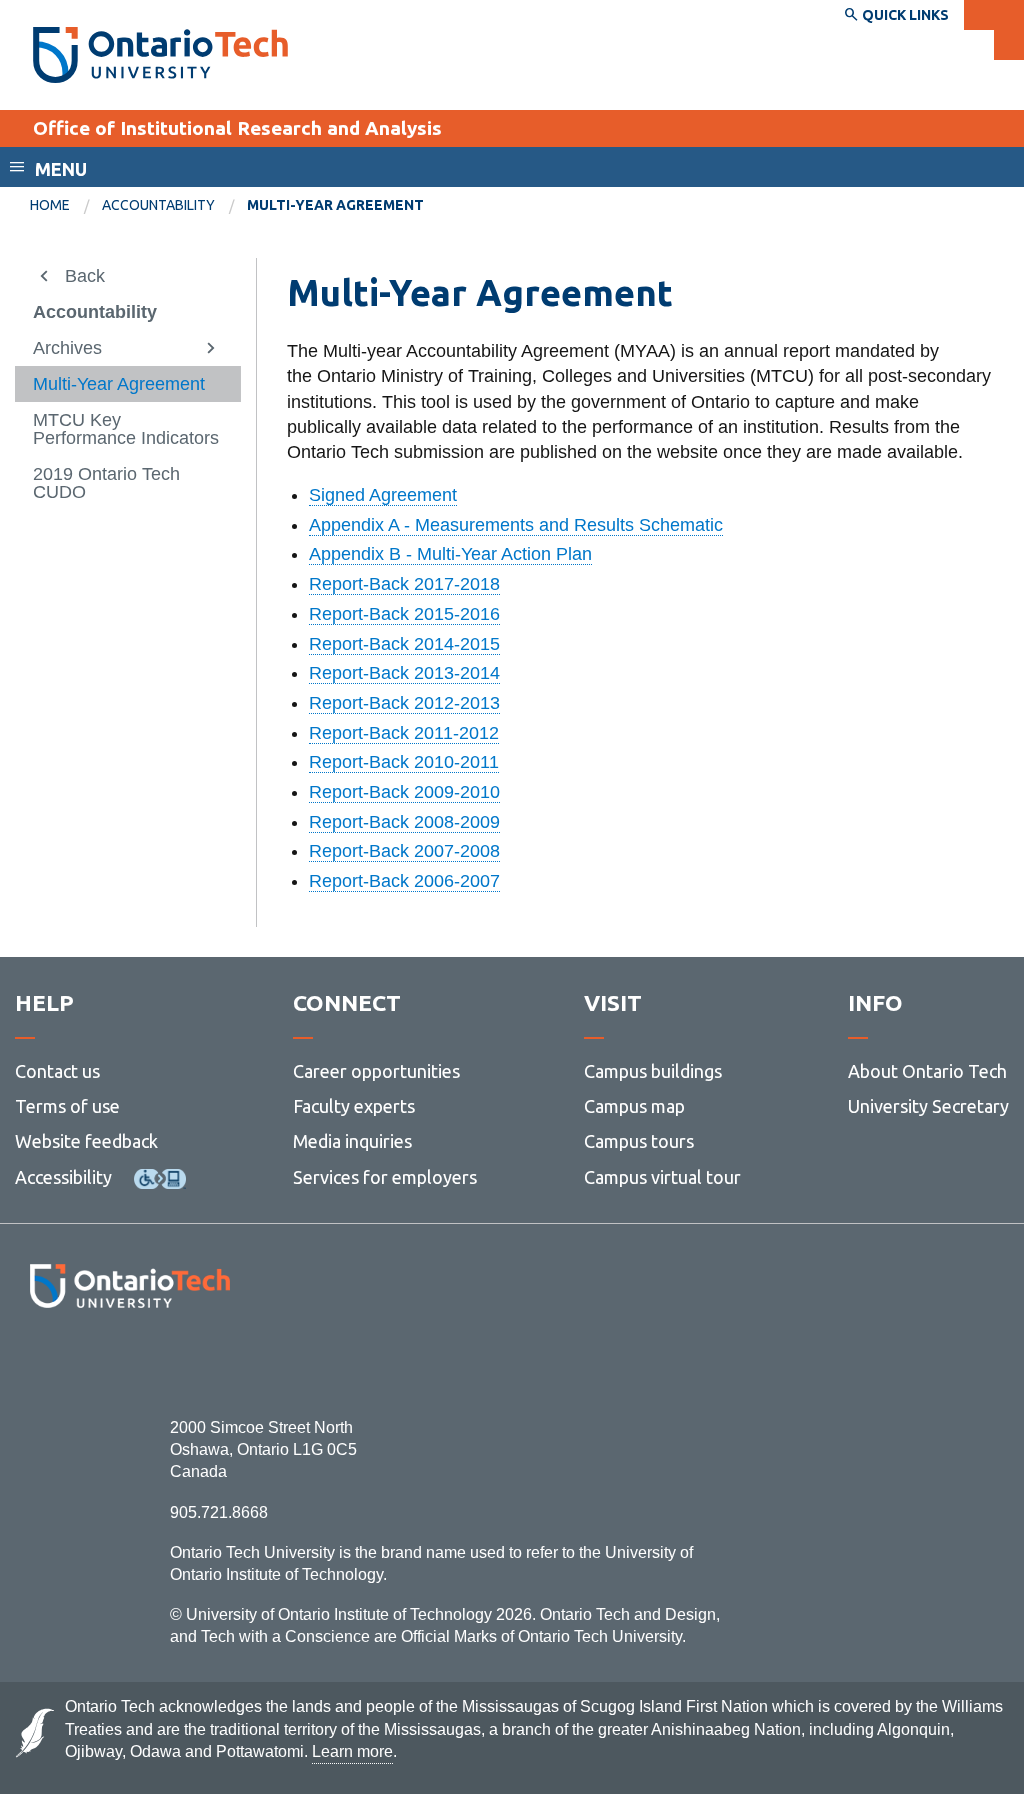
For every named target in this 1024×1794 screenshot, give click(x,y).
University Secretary (928, 1106)
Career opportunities (376, 1071)
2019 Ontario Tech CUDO (106, 483)
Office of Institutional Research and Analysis (237, 128)
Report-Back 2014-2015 (404, 644)
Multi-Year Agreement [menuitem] (335, 205)
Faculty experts (354, 1106)
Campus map (634, 1106)
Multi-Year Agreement (119, 384)
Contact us (57, 1071)
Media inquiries (352, 1141)
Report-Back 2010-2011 (404, 762)
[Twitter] (85, 1362)
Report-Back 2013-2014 (404, 673)
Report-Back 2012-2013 (404, 703)
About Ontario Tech (927, 1071)
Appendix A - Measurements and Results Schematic (516, 525)
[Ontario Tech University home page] (160, 55)
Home (50, 205)
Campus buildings (653, 1071)
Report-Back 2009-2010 (404, 792)
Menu (61, 169)
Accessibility (63, 1177)
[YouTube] (219, 1362)
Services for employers (385, 1177)
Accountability (158, 205)
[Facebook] (40, 1362)
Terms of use (67, 1106)
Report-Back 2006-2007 (404, 881)
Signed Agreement (383, 495)
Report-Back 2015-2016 (404, 614)
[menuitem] (66, 206)
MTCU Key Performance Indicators (126, 429)
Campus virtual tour (662, 1177)
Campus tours (639, 1141)
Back (85, 276)
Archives (67, 348)
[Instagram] (129, 1362)
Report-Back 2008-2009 (404, 822)
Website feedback (86, 1141)
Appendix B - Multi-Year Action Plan (450, 554)
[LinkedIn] (174, 1362)
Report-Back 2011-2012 (404, 733)
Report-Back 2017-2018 (404, 584)
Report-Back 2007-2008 (404, 851)
